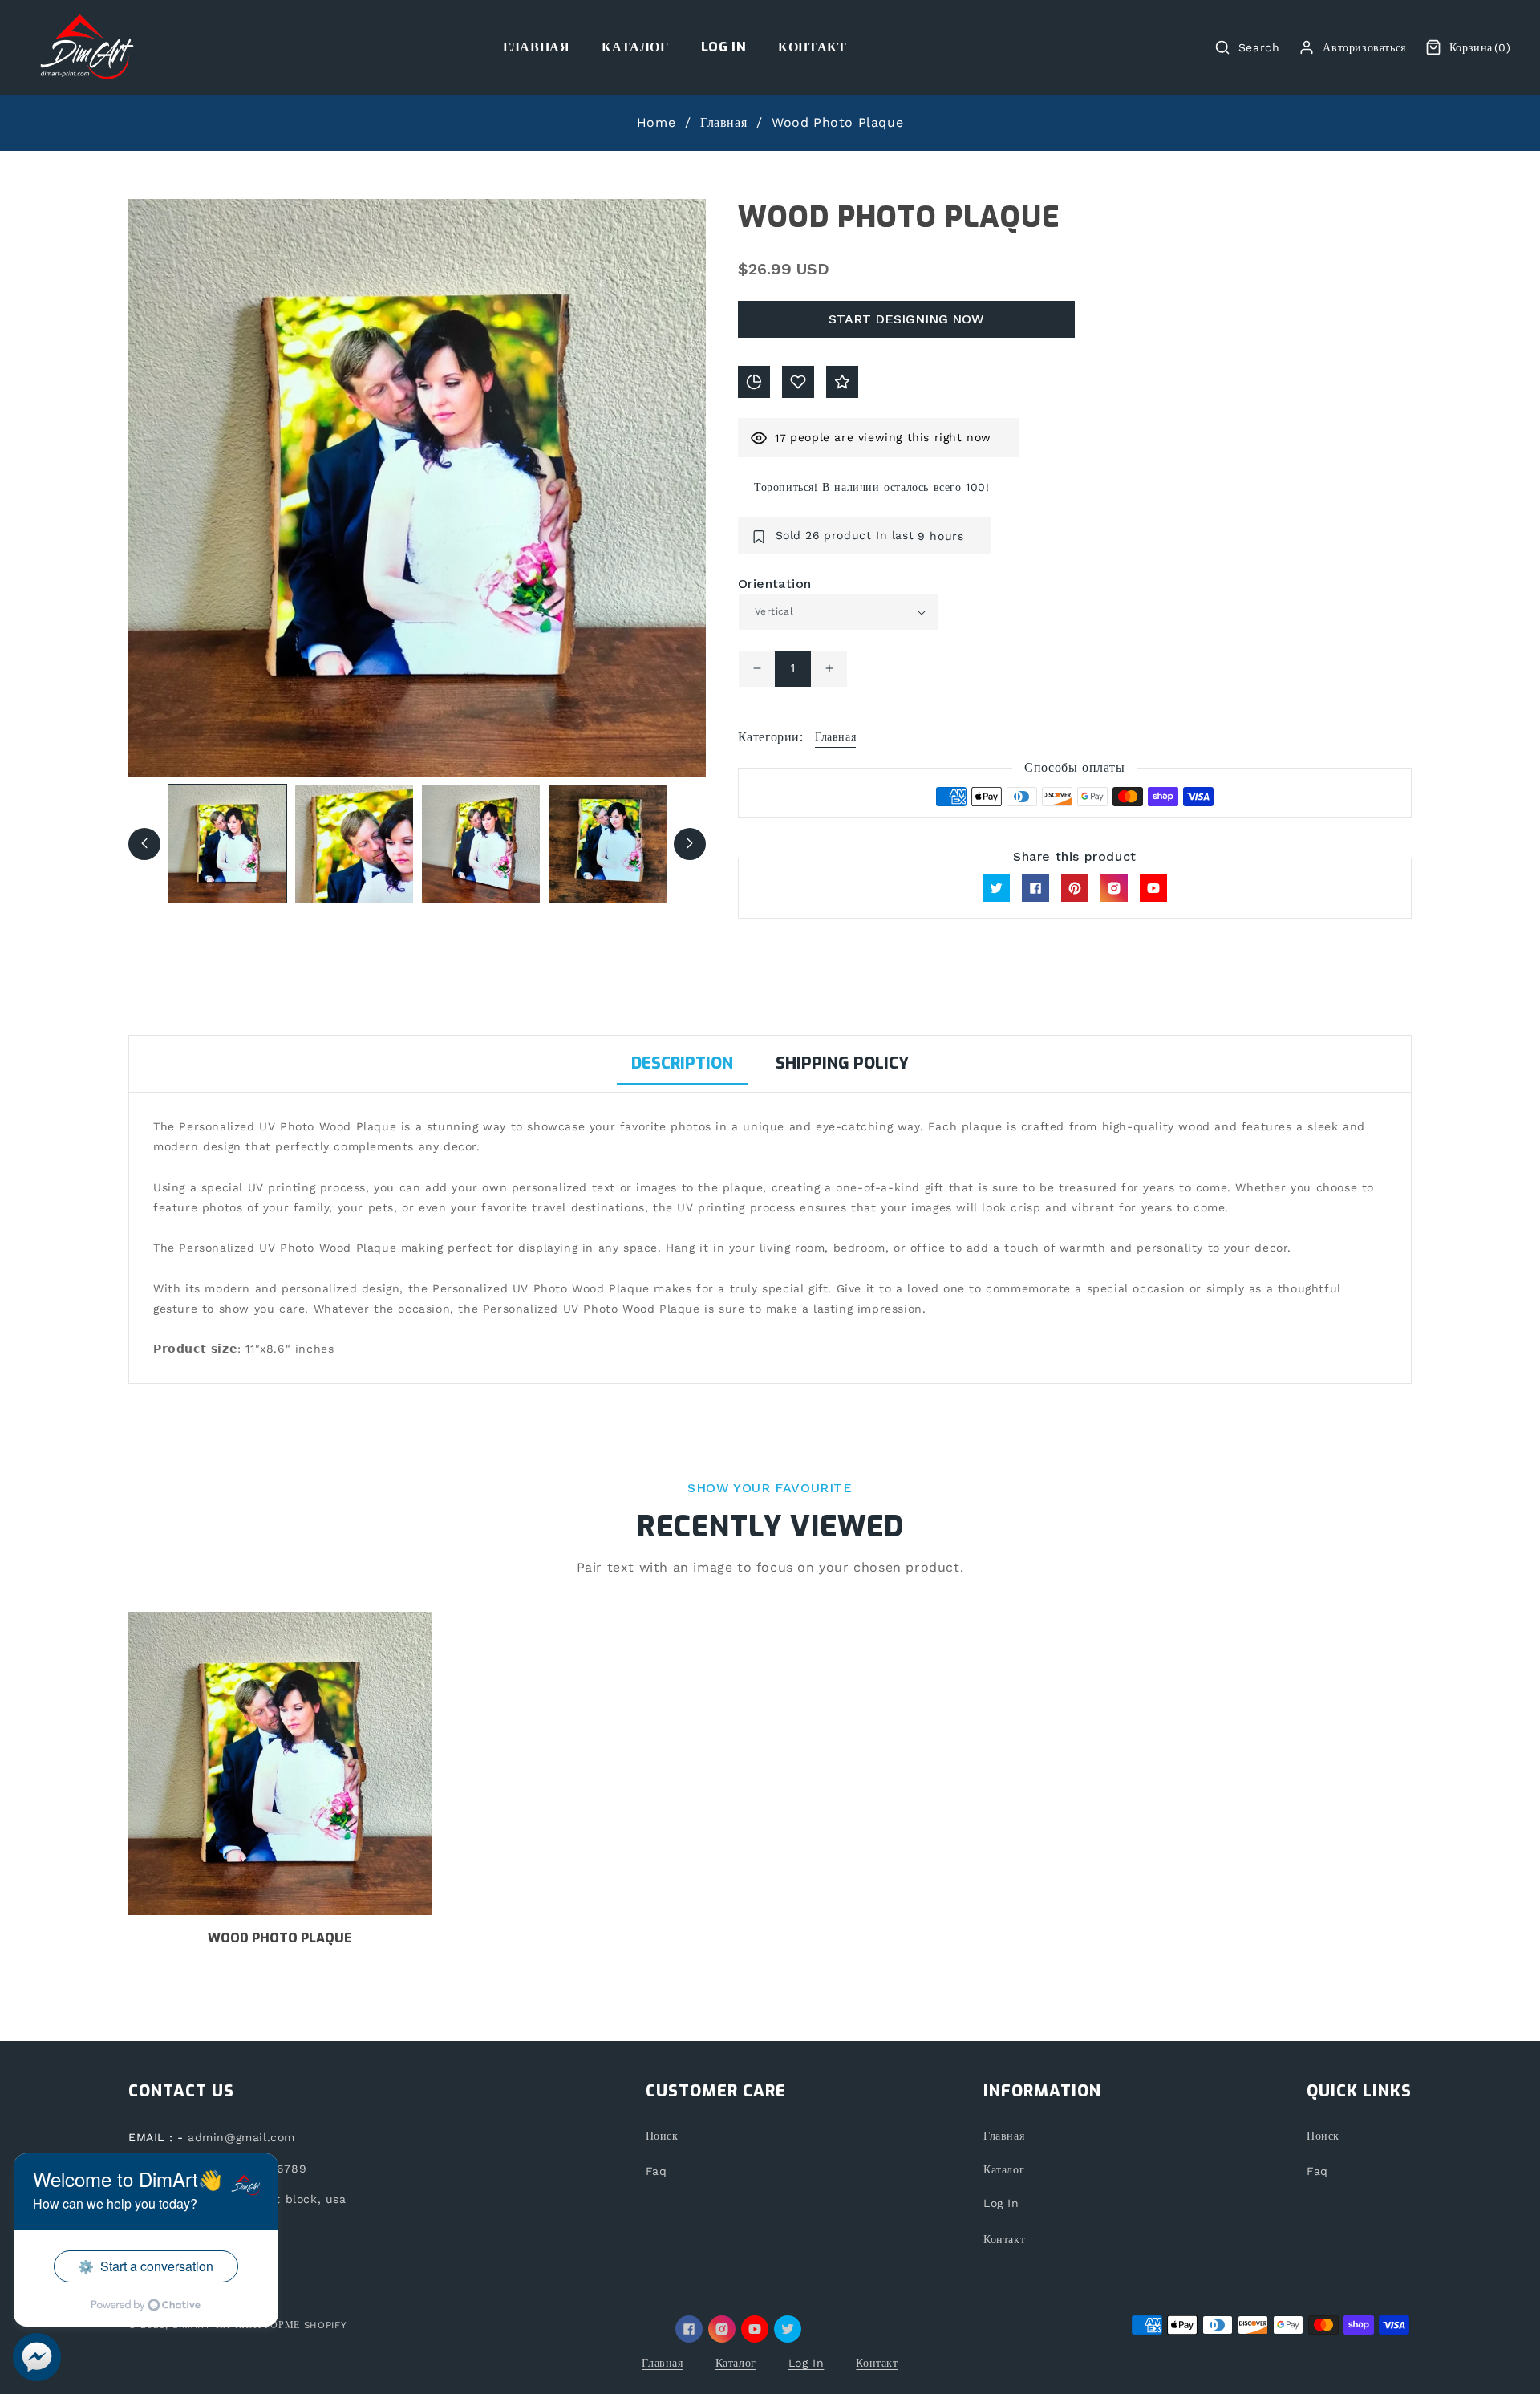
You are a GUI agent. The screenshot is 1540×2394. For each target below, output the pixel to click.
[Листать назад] (144, 843)
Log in (1001, 2203)
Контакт (1004, 2239)
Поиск (662, 2136)
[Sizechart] (754, 382)
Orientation (774, 584)
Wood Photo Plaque (280, 1938)
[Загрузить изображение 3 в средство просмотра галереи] (481, 844)
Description (682, 1063)
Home (656, 122)
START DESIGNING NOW (906, 319)
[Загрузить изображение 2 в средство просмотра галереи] (354, 844)
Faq (657, 2171)
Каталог (1004, 2169)
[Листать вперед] (690, 843)
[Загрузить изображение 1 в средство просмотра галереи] (227, 844)
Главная (723, 122)
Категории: (770, 737)
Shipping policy (842, 1063)
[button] (1247, 47)
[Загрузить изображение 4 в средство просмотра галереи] (608, 844)
